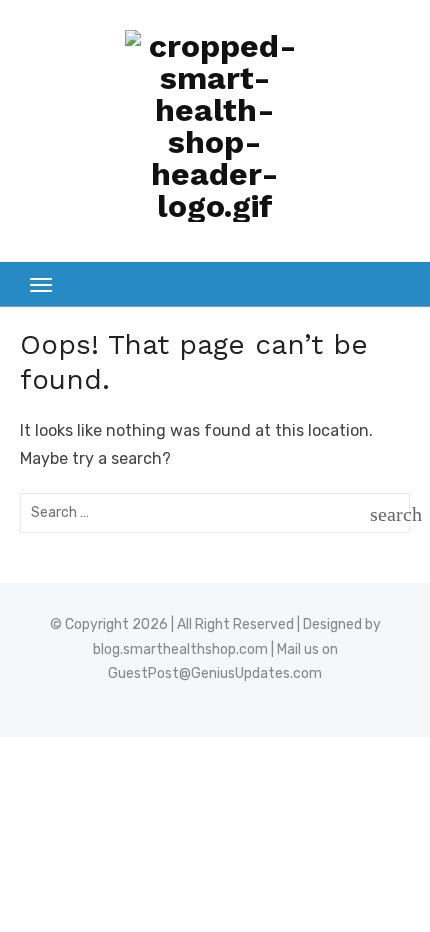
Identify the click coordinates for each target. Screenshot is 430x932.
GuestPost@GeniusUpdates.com (215, 673)
